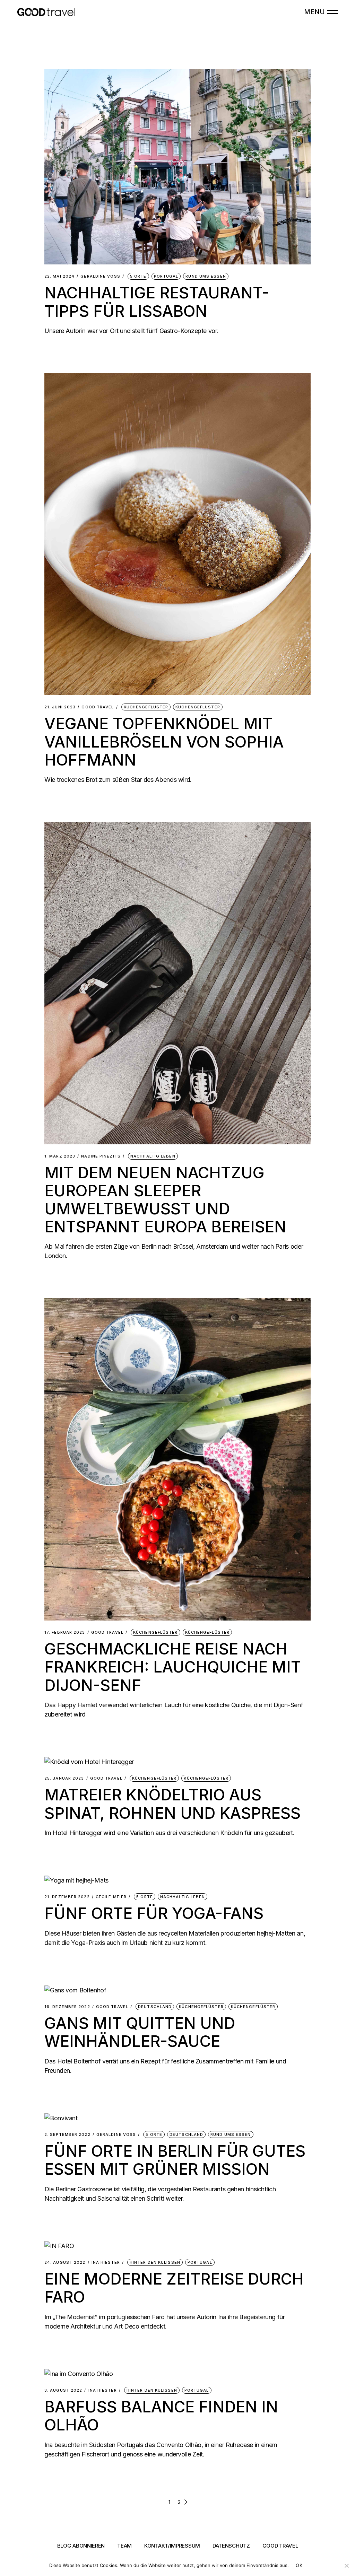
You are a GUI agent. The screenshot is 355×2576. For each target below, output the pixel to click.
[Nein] (346, 2566)
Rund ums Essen (206, 276)
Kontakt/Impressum (172, 2546)
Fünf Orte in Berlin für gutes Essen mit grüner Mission (175, 2160)
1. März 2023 (60, 1156)
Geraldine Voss (100, 276)
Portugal (166, 276)
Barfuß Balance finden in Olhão (161, 2416)
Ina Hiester (106, 2263)
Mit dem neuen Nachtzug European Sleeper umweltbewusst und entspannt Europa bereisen (165, 1200)
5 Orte (138, 276)
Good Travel (98, 707)
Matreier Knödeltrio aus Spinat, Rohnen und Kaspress (172, 1804)
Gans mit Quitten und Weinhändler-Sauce (140, 2032)
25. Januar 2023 (64, 1778)
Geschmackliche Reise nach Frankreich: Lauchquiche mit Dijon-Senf (173, 1667)
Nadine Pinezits (101, 1156)
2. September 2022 (67, 2135)
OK (299, 2565)
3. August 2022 (63, 2390)
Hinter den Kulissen (155, 2262)
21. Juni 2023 (60, 707)
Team (124, 2546)
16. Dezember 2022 (67, 2007)
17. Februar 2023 (65, 1632)
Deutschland (155, 2007)
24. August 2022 (65, 2263)
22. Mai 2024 (59, 276)
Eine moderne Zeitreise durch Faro (174, 2288)
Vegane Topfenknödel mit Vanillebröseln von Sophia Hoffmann (164, 741)
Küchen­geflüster (146, 707)
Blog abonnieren (81, 2546)
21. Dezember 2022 (67, 1897)
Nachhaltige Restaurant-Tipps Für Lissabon (157, 302)
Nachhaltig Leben (153, 1156)
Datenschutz (231, 2546)
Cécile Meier (111, 1897)
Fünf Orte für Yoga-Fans (154, 1913)
